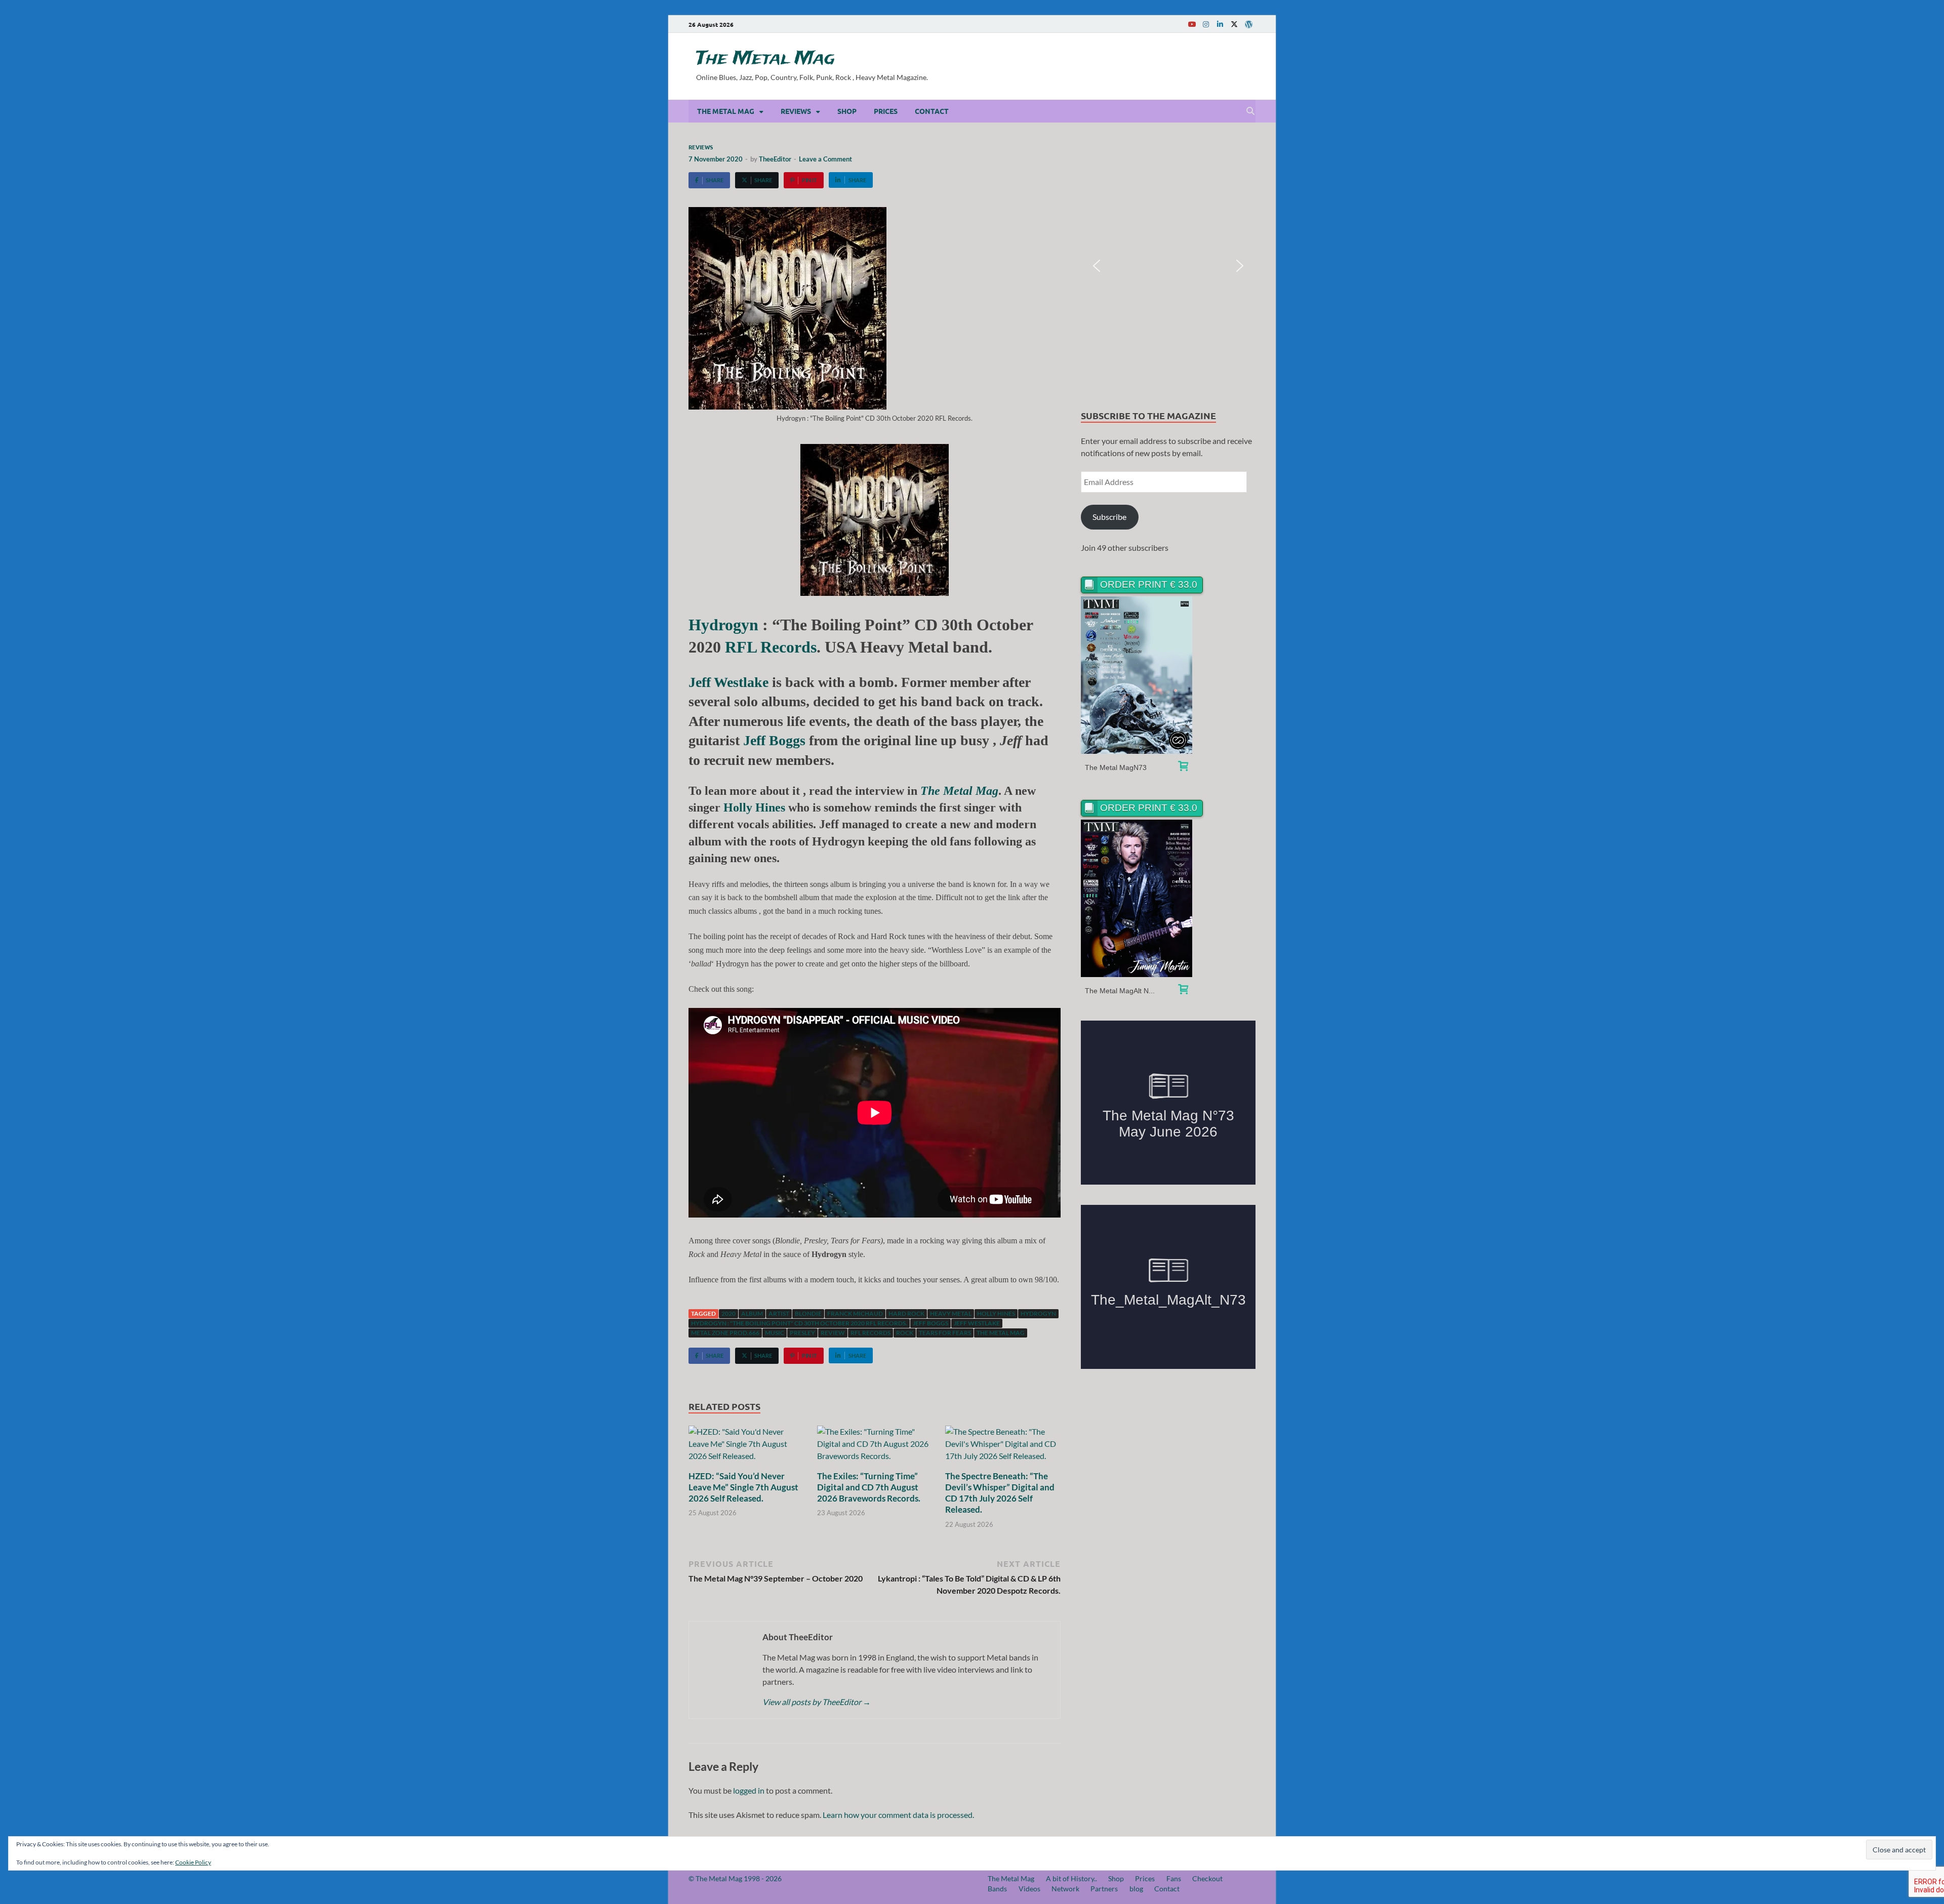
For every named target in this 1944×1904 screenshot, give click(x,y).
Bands (997, 1889)
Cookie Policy (193, 1862)
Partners (1104, 1889)
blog (1136, 1889)
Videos (1029, 1889)
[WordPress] (1248, 24)
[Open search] (1250, 111)
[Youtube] (1192, 24)
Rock (905, 1333)
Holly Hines (754, 807)
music (775, 1333)
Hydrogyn (723, 625)
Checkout (1207, 1878)
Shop (847, 111)
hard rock (906, 1313)
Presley (802, 1333)
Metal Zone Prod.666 (725, 1333)
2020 (728, 1313)
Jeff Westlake (977, 1323)
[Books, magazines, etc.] (1183, 767)
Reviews (796, 111)
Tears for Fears (945, 1333)
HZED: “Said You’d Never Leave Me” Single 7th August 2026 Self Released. (743, 1487)
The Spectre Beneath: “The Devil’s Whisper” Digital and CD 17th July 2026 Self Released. (1000, 1493)
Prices (886, 111)
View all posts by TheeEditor (817, 1702)
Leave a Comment (825, 159)
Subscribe (1109, 517)
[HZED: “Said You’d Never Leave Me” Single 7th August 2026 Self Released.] (746, 1447)
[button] (1097, 266)
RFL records (870, 1333)
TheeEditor (775, 159)
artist (779, 1313)
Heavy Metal (951, 1313)
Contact (932, 111)
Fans (1174, 1878)
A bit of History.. (1071, 1878)
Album (752, 1313)
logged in (749, 1790)
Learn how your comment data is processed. (898, 1815)
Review (833, 1333)
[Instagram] (1206, 24)
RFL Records (771, 647)
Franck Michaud (855, 1313)
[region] (1168, 266)
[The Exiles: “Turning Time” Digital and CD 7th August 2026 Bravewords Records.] (875, 1447)
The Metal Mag (765, 59)
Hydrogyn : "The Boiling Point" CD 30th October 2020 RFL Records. (799, 1323)
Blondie (808, 1313)
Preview (1137, 675)
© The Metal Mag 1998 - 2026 (735, 1878)
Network (1065, 1889)
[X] (1234, 24)
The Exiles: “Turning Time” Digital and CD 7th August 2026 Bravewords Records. (869, 1487)
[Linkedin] (1220, 24)
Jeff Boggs (774, 740)
